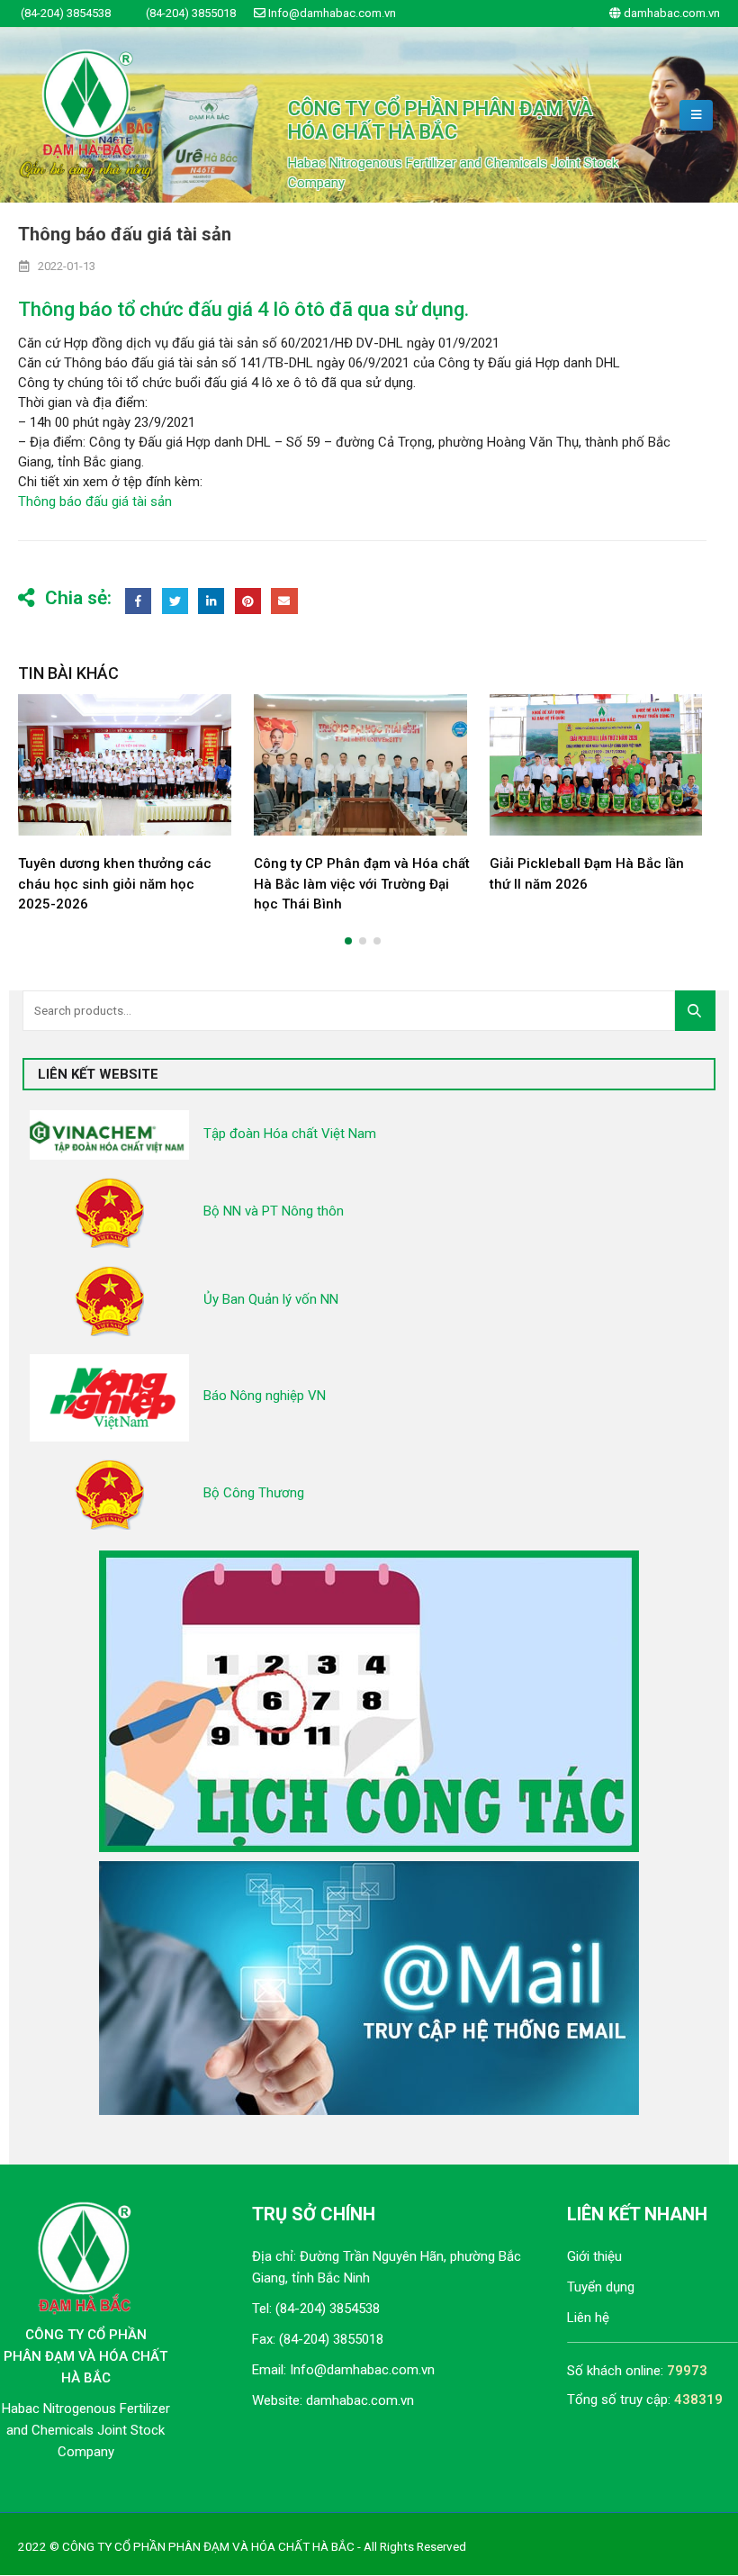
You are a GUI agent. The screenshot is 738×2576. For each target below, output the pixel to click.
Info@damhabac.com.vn (362, 2370)
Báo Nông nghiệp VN (265, 1396)
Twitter (175, 601)
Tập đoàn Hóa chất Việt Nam (290, 1134)
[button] (348, 941)
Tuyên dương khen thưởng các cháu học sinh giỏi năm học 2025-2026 (115, 884)
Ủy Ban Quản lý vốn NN (271, 1299)
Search (700, 1010)
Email (284, 601)
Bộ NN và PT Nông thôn (274, 1211)
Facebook (138, 601)
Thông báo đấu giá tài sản (95, 502)
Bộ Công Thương (254, 1493)
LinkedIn (211, 601)
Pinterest (248, 601)
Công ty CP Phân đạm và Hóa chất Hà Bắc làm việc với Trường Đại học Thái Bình (362, 884)
